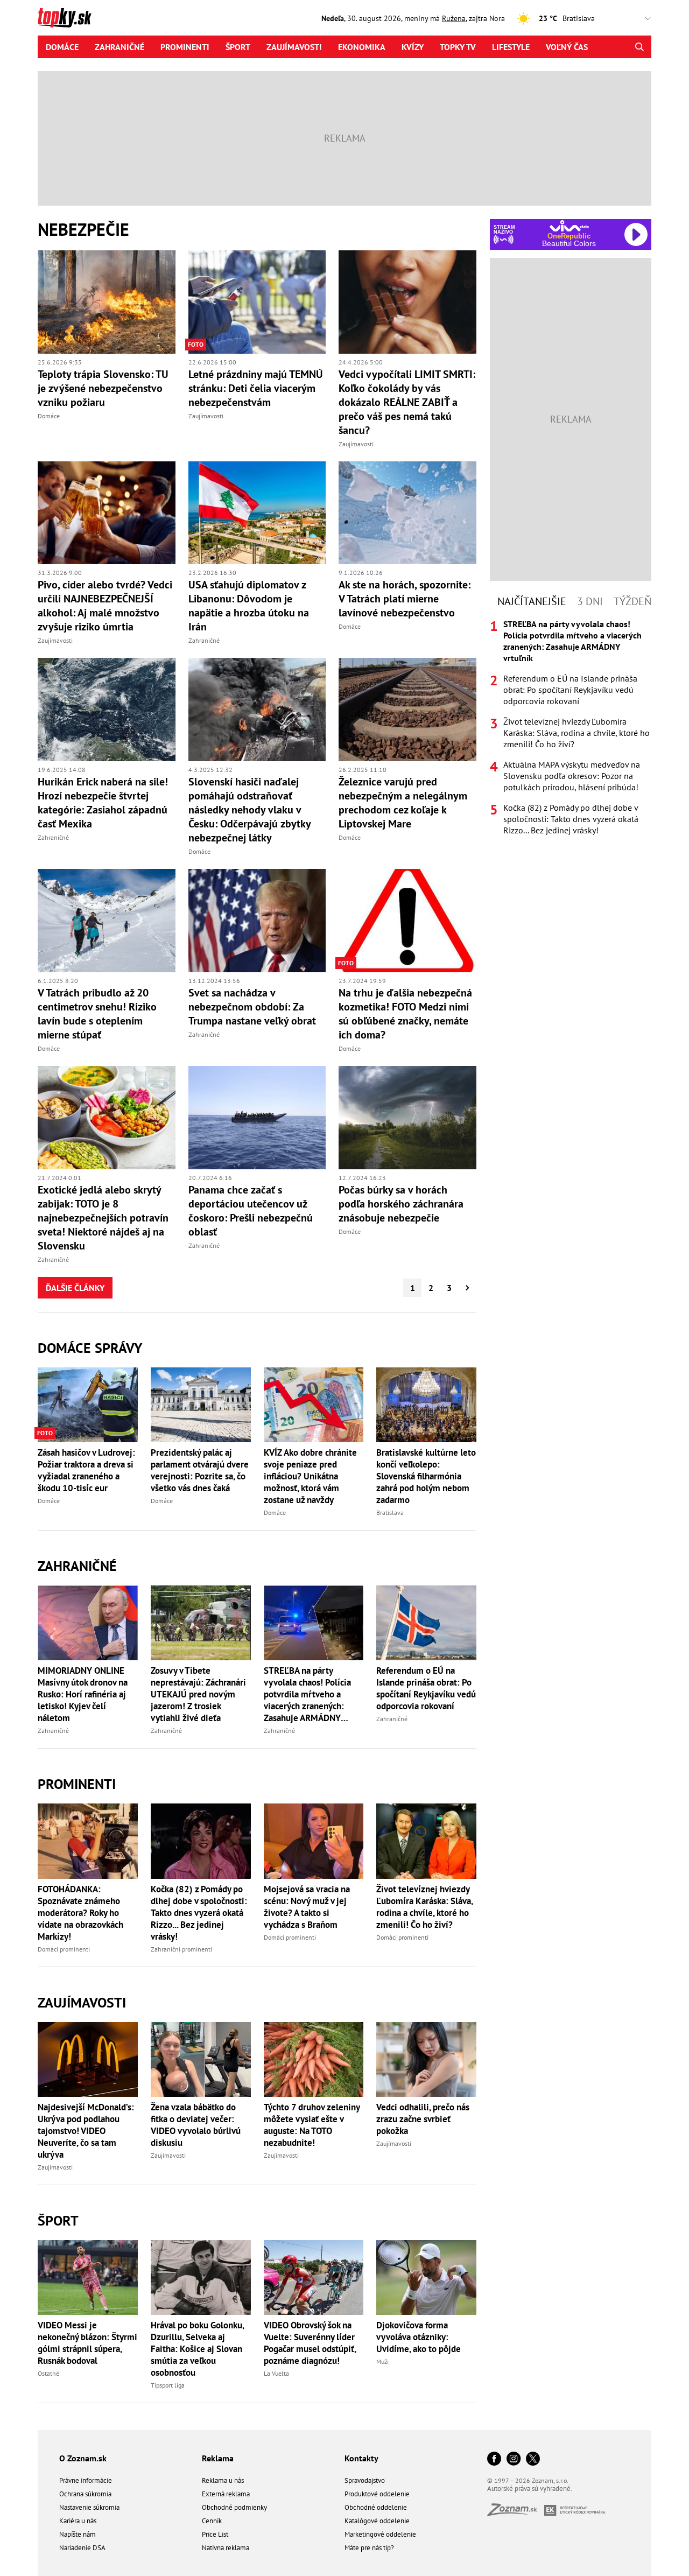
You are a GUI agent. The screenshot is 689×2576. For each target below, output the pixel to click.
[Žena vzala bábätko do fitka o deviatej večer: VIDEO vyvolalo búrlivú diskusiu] (201, 2059)
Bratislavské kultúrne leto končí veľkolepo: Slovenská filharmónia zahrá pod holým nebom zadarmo (426, 1476)
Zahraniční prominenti (181, 1949)
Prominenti (185, 47)
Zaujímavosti (294, 47)
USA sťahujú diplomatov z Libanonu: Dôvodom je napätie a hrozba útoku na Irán (249, 606)
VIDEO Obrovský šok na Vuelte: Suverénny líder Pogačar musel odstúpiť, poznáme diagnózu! (310, 2343)
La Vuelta (276, 2373)
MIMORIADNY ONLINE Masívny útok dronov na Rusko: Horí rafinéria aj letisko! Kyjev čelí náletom (83, 1694)
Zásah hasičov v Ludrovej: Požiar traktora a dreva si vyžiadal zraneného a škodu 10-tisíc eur (86, 1470)
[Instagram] (514, 2459)
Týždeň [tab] (632, 601)
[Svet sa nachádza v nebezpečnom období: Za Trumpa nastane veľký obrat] (257, 921)
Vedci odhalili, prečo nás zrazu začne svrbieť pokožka (423, 2119)
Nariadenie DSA (82, 2548)
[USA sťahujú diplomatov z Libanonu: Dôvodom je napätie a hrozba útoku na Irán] (257, 513)
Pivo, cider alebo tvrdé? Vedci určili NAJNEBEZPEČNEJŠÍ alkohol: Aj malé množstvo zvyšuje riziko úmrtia (105, 606)
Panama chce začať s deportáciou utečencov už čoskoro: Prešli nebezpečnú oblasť (251, 1211)
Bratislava (390, 1512)
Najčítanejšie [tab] (532, 601)
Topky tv (458, 47)
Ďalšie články (75, 1288)
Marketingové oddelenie (380, 2534)
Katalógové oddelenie (377, 2521)
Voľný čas (567, 47)
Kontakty (361, 2458)
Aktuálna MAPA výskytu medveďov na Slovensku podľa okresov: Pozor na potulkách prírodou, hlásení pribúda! (572, 776)
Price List (215, 2534)
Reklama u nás (223, 2480)
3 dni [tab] (590, 601)
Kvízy (413, 47)
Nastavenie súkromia (89, 2507)
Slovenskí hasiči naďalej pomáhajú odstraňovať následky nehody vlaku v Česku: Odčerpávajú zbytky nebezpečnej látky (249, 810)
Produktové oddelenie (377, 2494)
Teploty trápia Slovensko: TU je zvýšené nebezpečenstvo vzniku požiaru (103, 388)
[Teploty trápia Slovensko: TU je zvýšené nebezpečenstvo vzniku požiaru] (107, 302)
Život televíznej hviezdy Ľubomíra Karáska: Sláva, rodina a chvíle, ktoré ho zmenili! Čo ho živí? (424, 1907)
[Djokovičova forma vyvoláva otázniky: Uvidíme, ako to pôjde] (426, 2277)
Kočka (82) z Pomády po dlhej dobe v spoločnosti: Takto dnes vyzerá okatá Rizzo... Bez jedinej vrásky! (199, 1913)
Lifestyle (511, 47)
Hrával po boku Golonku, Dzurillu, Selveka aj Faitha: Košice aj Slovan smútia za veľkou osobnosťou (197, 2349)
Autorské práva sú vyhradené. (530, 2489)
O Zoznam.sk (83, 2458)
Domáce (62, 47)
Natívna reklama (226, 2548)
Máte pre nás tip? (369, 2548)
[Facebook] (494, 2459)
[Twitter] (533, 2459)
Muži (382, 2361)
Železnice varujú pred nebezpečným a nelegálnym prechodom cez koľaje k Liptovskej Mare (403, 803)
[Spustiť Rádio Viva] (569, 226)
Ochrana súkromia (85, 2494)
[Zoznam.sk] (516, 2513)
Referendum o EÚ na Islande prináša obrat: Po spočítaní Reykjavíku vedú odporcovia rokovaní (426, 1688)
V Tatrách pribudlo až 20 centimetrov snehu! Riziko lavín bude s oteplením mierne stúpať (97, 1014)
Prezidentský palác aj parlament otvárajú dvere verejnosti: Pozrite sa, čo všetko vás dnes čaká (200, 1470)
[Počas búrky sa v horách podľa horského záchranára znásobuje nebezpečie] (407, 1118)
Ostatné (48, 2373)
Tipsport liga (168, 2385)
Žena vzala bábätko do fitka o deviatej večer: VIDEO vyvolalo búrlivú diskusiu (196, 2125)
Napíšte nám (78, 2534)
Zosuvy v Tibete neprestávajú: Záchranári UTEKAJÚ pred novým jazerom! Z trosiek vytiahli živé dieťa (198, 1694)
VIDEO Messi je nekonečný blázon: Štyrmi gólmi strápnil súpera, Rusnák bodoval (87, 2343)
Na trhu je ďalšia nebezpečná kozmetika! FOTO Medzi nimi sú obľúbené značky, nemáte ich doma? (405, 1014)
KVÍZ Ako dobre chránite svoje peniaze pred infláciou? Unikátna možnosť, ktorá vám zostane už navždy (310, 1476)
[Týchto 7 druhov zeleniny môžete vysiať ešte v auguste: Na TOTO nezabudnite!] (314, 2059)
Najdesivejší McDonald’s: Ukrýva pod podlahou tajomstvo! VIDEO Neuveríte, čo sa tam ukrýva (86, 2131)
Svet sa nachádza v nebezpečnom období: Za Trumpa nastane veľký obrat (252, 1007)
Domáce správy (90, 1348)
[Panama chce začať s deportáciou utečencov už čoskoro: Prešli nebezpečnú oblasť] (257, 1118)
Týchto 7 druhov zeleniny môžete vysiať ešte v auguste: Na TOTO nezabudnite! (312, 2125)
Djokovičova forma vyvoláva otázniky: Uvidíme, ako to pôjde (419, 2337)
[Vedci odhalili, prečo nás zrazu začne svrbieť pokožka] (426, 2059)
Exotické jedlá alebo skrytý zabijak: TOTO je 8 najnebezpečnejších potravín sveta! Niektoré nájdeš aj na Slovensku (103, 1218)
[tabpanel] (571, 727)
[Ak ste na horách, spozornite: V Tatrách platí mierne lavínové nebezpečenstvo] (407, 513)
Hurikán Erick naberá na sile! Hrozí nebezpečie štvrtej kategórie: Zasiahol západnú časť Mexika (103, 803)
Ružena (454, 18)
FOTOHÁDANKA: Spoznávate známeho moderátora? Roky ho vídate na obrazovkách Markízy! (80, 1913)
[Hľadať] (639, 47)
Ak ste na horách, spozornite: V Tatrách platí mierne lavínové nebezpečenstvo (405, 599)
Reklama (218, 2458)
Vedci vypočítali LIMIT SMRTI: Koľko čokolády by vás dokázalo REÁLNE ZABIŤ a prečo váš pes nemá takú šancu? (407, 402)
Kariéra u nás (78, 2521)
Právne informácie (86, 2480)
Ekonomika (362, 47)
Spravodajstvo (365, 2480)
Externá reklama (226, 2494)
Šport (238, 47)
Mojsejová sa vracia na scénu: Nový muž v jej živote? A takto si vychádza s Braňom (307, 1907)
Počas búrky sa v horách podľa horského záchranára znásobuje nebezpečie (401, 1204)
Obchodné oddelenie (376, 2507)
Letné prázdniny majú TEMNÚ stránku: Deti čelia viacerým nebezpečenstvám (256, 388)
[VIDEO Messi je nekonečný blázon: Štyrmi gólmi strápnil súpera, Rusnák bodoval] (88, 2277)
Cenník (212, 2521)
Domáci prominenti (64, 1949)
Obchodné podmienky (234, 2507)
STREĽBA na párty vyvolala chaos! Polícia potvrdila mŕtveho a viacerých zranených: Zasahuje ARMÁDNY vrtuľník (307, 1694)
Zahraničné (119, 47)
